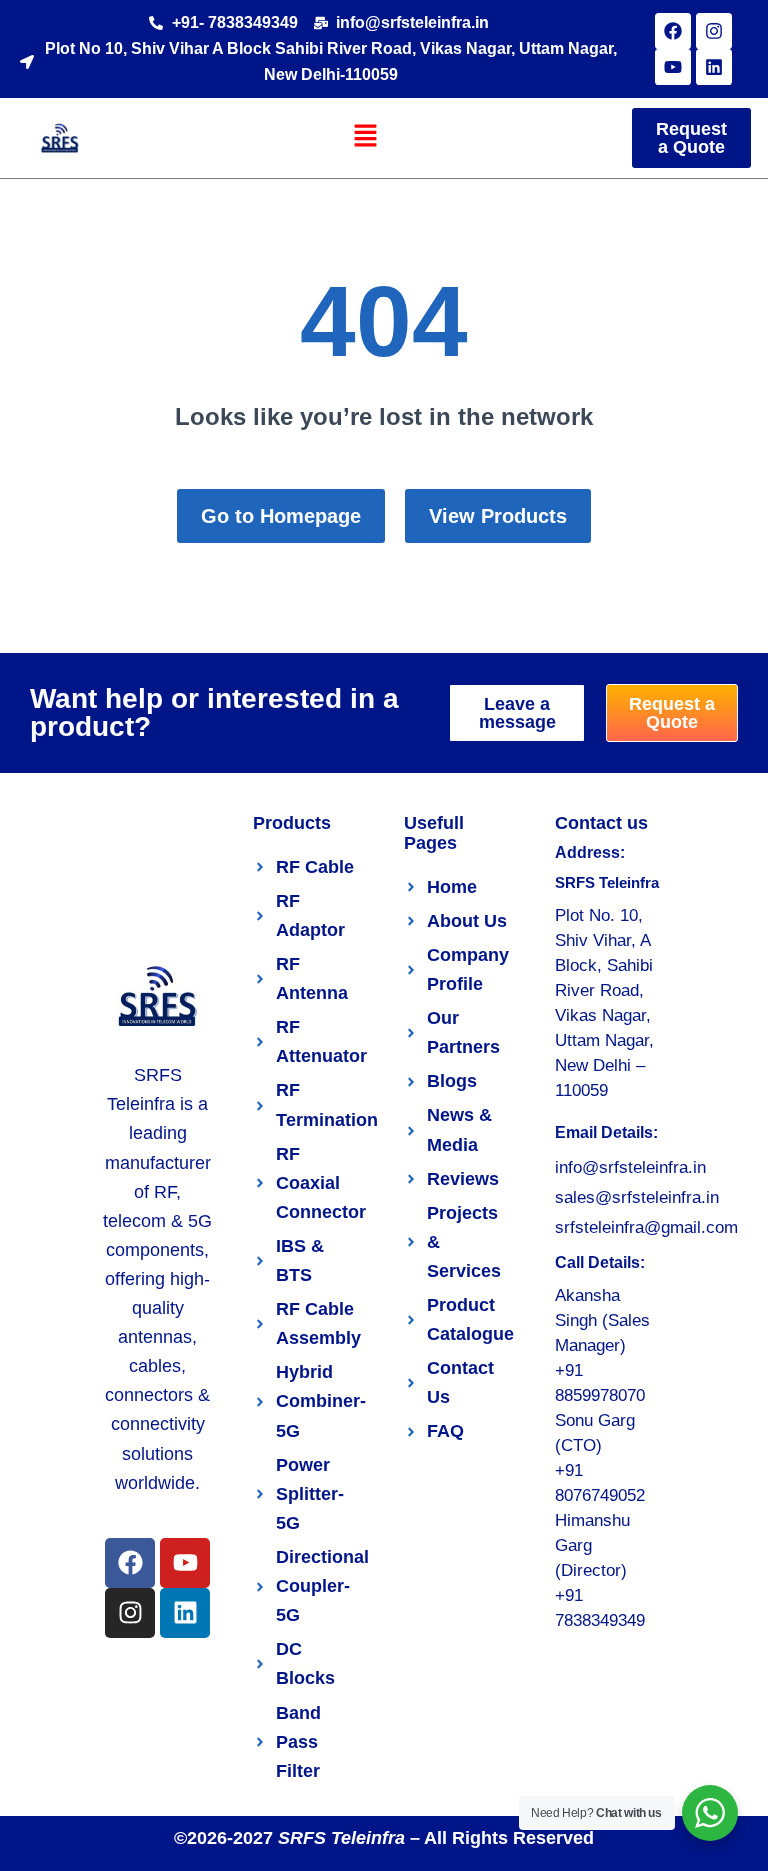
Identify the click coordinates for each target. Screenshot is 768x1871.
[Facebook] (673, 31)
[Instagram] (714, 31)
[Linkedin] (714, 67)
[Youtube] (673, 67)
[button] (366, 137)
